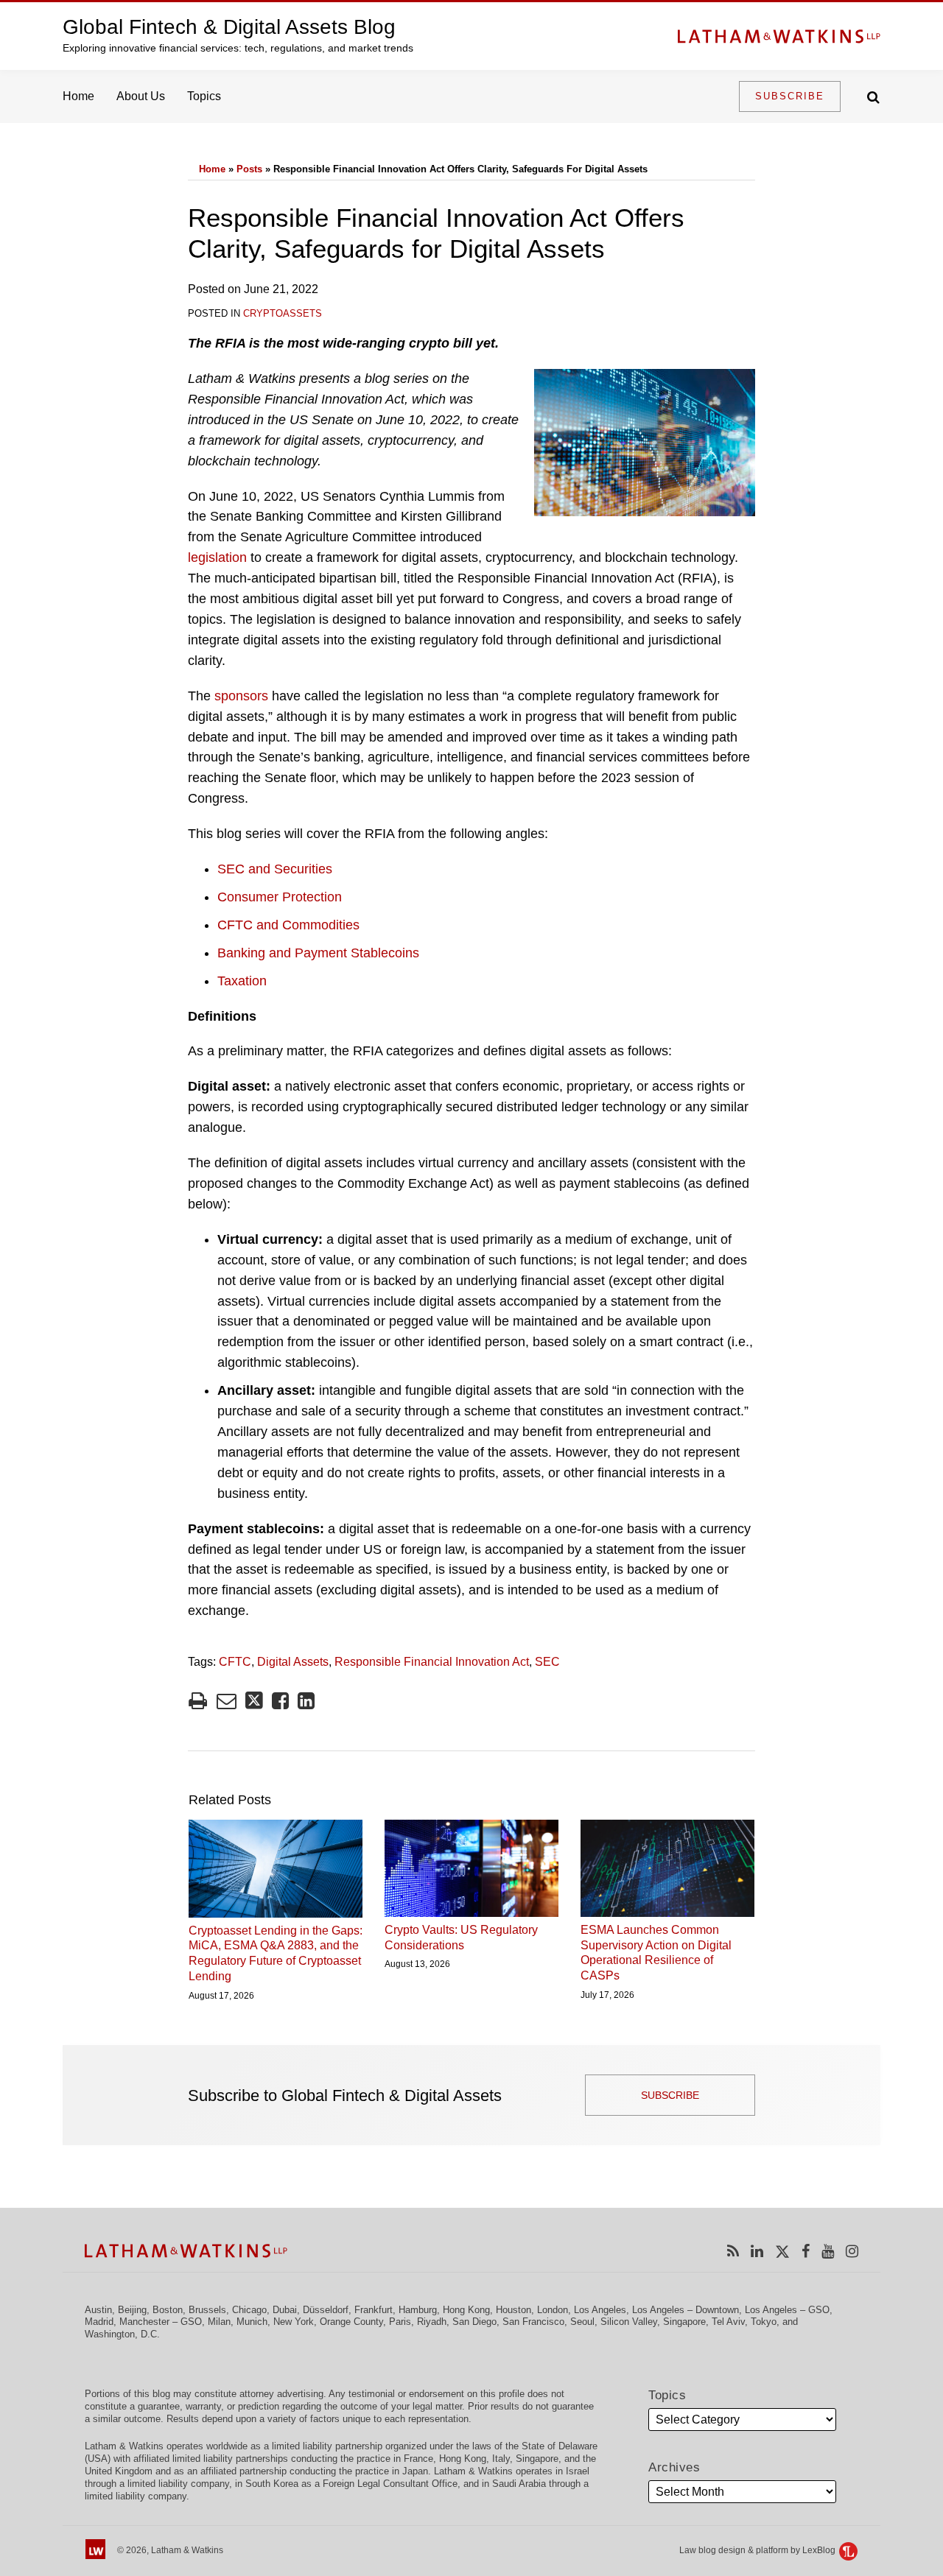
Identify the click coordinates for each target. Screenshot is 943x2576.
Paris (400, 2322)
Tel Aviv (728, 2322)
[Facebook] (806, 2251)
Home (78, 96)
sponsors (241, 696)
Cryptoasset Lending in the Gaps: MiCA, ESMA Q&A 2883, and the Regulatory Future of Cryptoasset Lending (276, 1953)
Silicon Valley (629, 2322)
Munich (252, 2322)
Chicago (249, 2310)
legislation (217, 557)
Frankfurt (374, 2310)
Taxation (242, 981)
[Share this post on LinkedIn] (306, 1701)
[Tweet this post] (254, 1701)
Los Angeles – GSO (787, 2310)
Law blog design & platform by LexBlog (758, 2550)
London (553, 2310)
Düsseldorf (326, 2310)
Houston (513, 2310)
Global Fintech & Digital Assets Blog (229, 27)
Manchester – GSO (161, 2322)
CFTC (235, 1662)
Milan (219, 2322)
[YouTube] (828, 2251)
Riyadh (432, 2322)
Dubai (285, 2310)
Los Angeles (600, 2310)
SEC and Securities (275, 869)
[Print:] (198, 1701)
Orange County (351, 2322)
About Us (141, 96)
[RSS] (733, 2251)
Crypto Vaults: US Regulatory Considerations (461, 1938)
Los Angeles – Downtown (686, 2310)
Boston (168, 2310)
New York (294, 2322)
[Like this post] (280, 1701)
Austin (98, 2310)
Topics (204, 96)
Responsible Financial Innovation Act (432, 1662)
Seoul (582, 2322)
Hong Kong (466, 2310)
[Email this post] (227, 1701)
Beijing (132, 2310)
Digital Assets (293, 1662)
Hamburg (418, 2310)
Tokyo (764, 2322)
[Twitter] (782, 2251)
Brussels (207, 2310)
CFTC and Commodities (288, 925)
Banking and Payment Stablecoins (318, 953)
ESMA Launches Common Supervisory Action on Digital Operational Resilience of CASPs (656, 1953)
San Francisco (533, 2322)
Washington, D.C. (122, 2334)
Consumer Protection (280, 897)
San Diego (474, 2322)
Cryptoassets (283, 313)
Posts (249, 169)
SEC (547, 1662)
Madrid (99, 2322)
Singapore (684, 2322)
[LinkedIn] (757, 2251)
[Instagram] (852, 2251)
